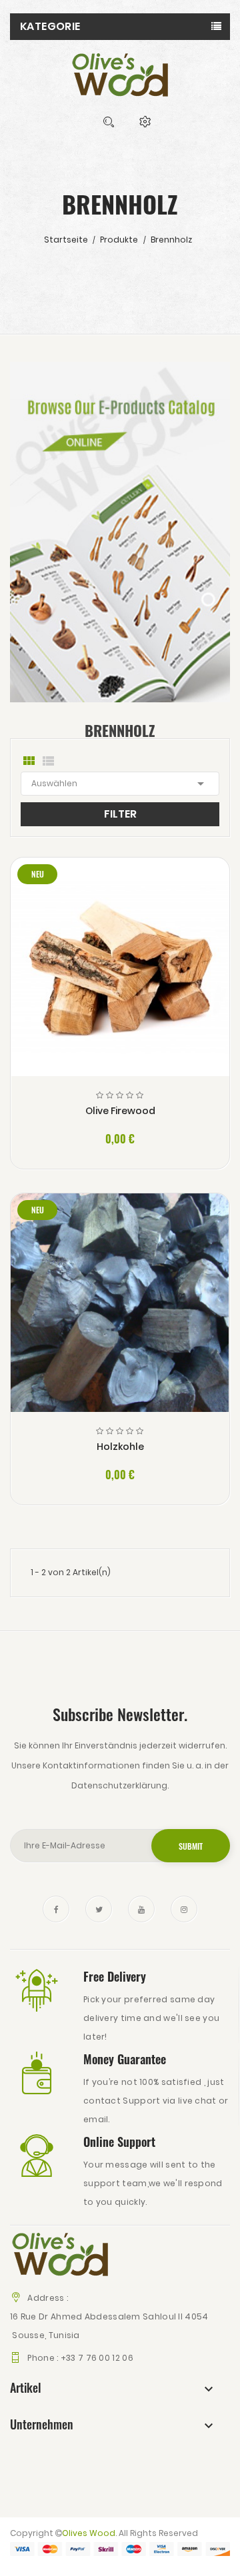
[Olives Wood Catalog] (120, 531)
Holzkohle (120, 1447)
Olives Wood (89, 2533)
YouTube (141, 1909)
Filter (120, 814)
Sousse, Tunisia (45, 2335)
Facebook (56, 1909)
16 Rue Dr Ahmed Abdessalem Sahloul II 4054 (109, 2316)
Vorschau (120, 978)
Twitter (99, 1909)
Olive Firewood (120, 1111)
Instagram (184, 1909)
